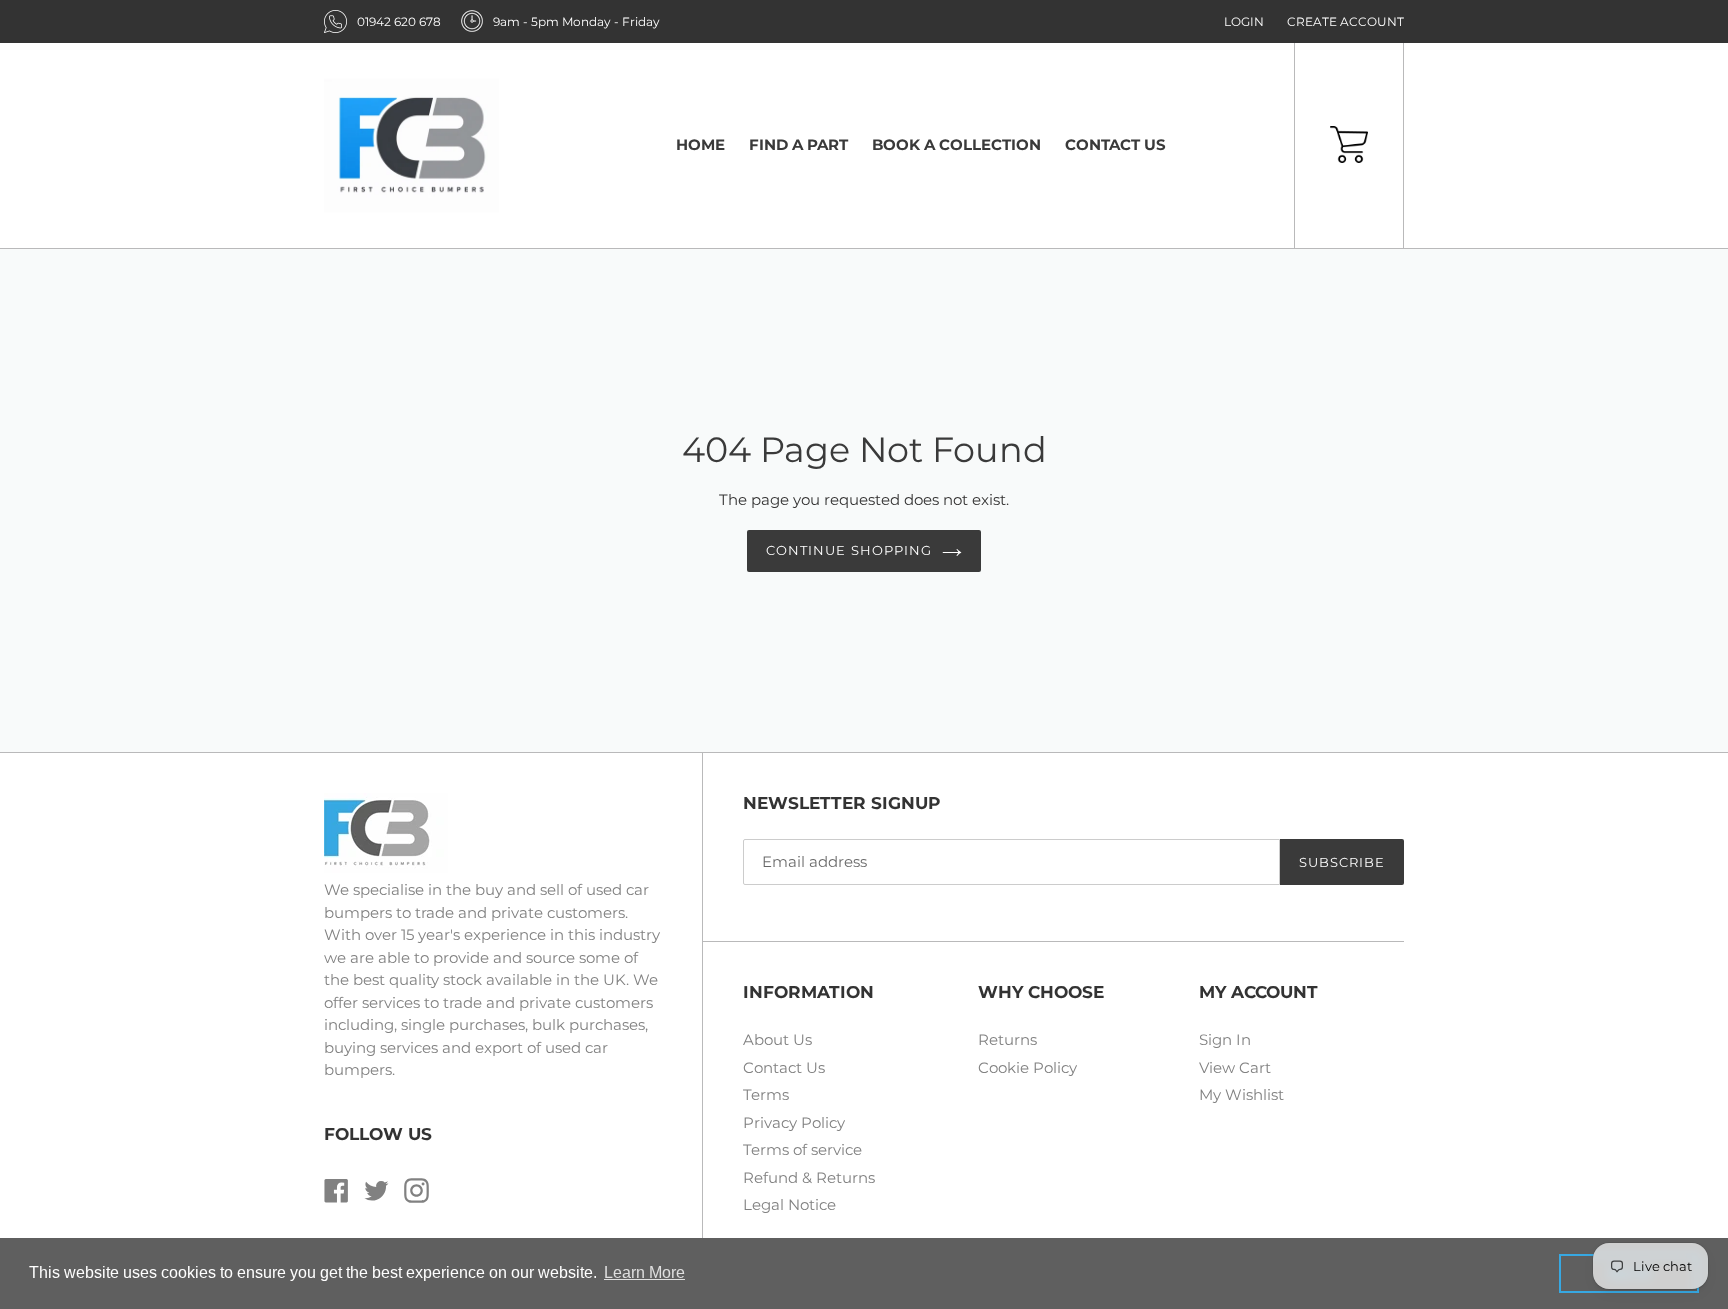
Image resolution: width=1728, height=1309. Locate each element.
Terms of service (802, 1149)
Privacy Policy (794, 1122)
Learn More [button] (644, 1272)
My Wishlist (1241, 1094)
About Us (777, 1039)
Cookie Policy (1027, 1067)
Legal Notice (789, 1204)
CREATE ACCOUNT (1345, 21)
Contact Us (784, 1067)
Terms (766, 1094)
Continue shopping (849, 550)
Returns (1007, 1039)
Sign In (1225, 1039)
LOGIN (1244, 21)
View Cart (1235, 1067)
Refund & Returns (809, 1177)
